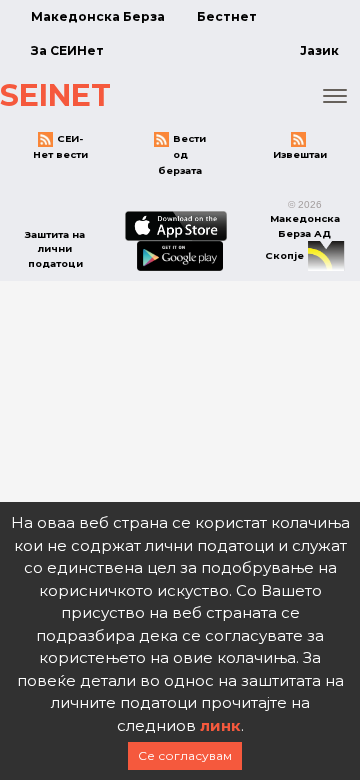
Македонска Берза (98, 16)
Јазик (319, 50)
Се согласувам (185, 755)
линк (220, 725)
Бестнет (227, 16)
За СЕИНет (67, 50)
